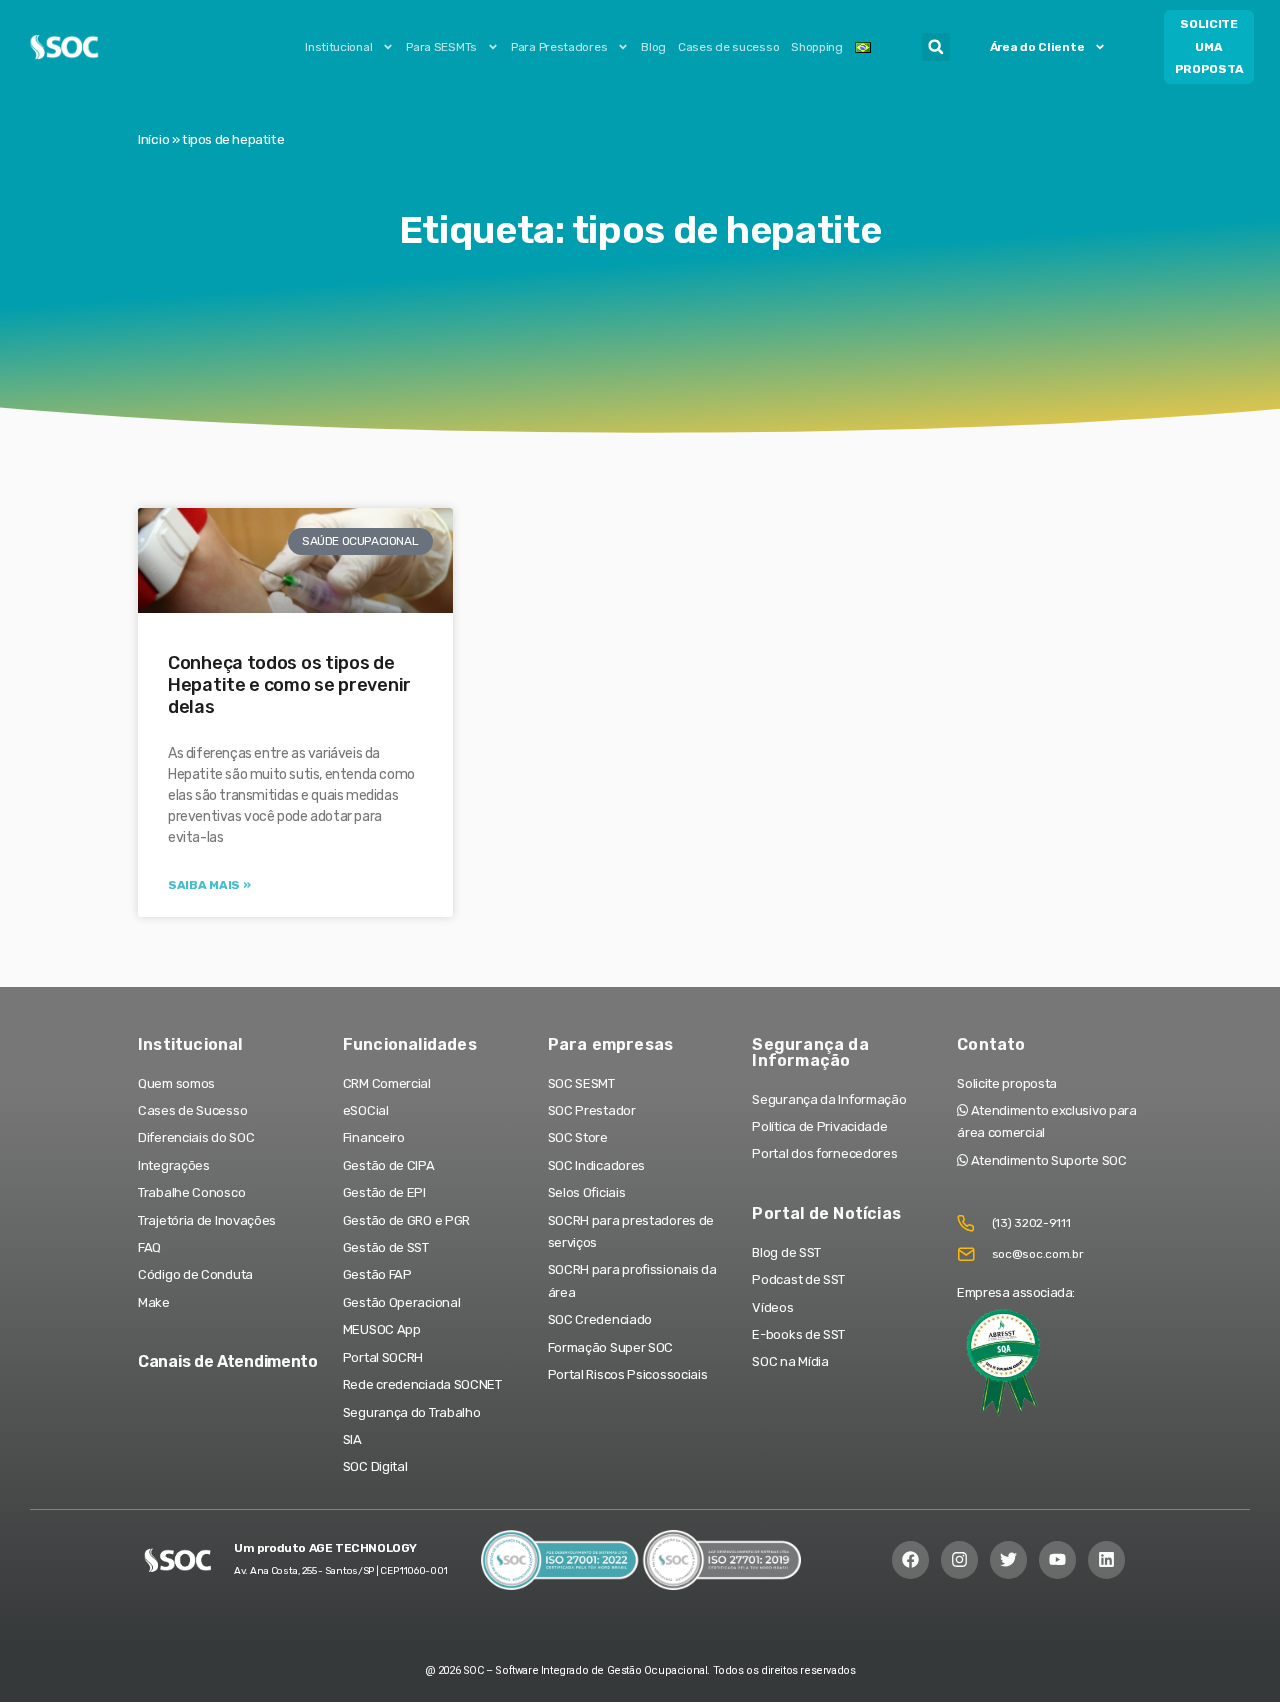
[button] (936, 47)
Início (153, 139)
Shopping (817, 47)
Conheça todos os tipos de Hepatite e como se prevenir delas (289, 684)
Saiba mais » (209, 885)
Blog (653, 47)
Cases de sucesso (728, 47)
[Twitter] (1008, 1559)
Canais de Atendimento (228, 1361)
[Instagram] (959, 1559)
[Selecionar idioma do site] (863, 47)
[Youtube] (1057, 1559)
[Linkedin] (1106, 1559)
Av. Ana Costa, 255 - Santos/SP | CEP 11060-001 (340, 1571)
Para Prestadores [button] (559, 47)
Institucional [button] (338, 47)
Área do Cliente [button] (1037, 47)
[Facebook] (910, 1559)
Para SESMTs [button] (441, 47)
